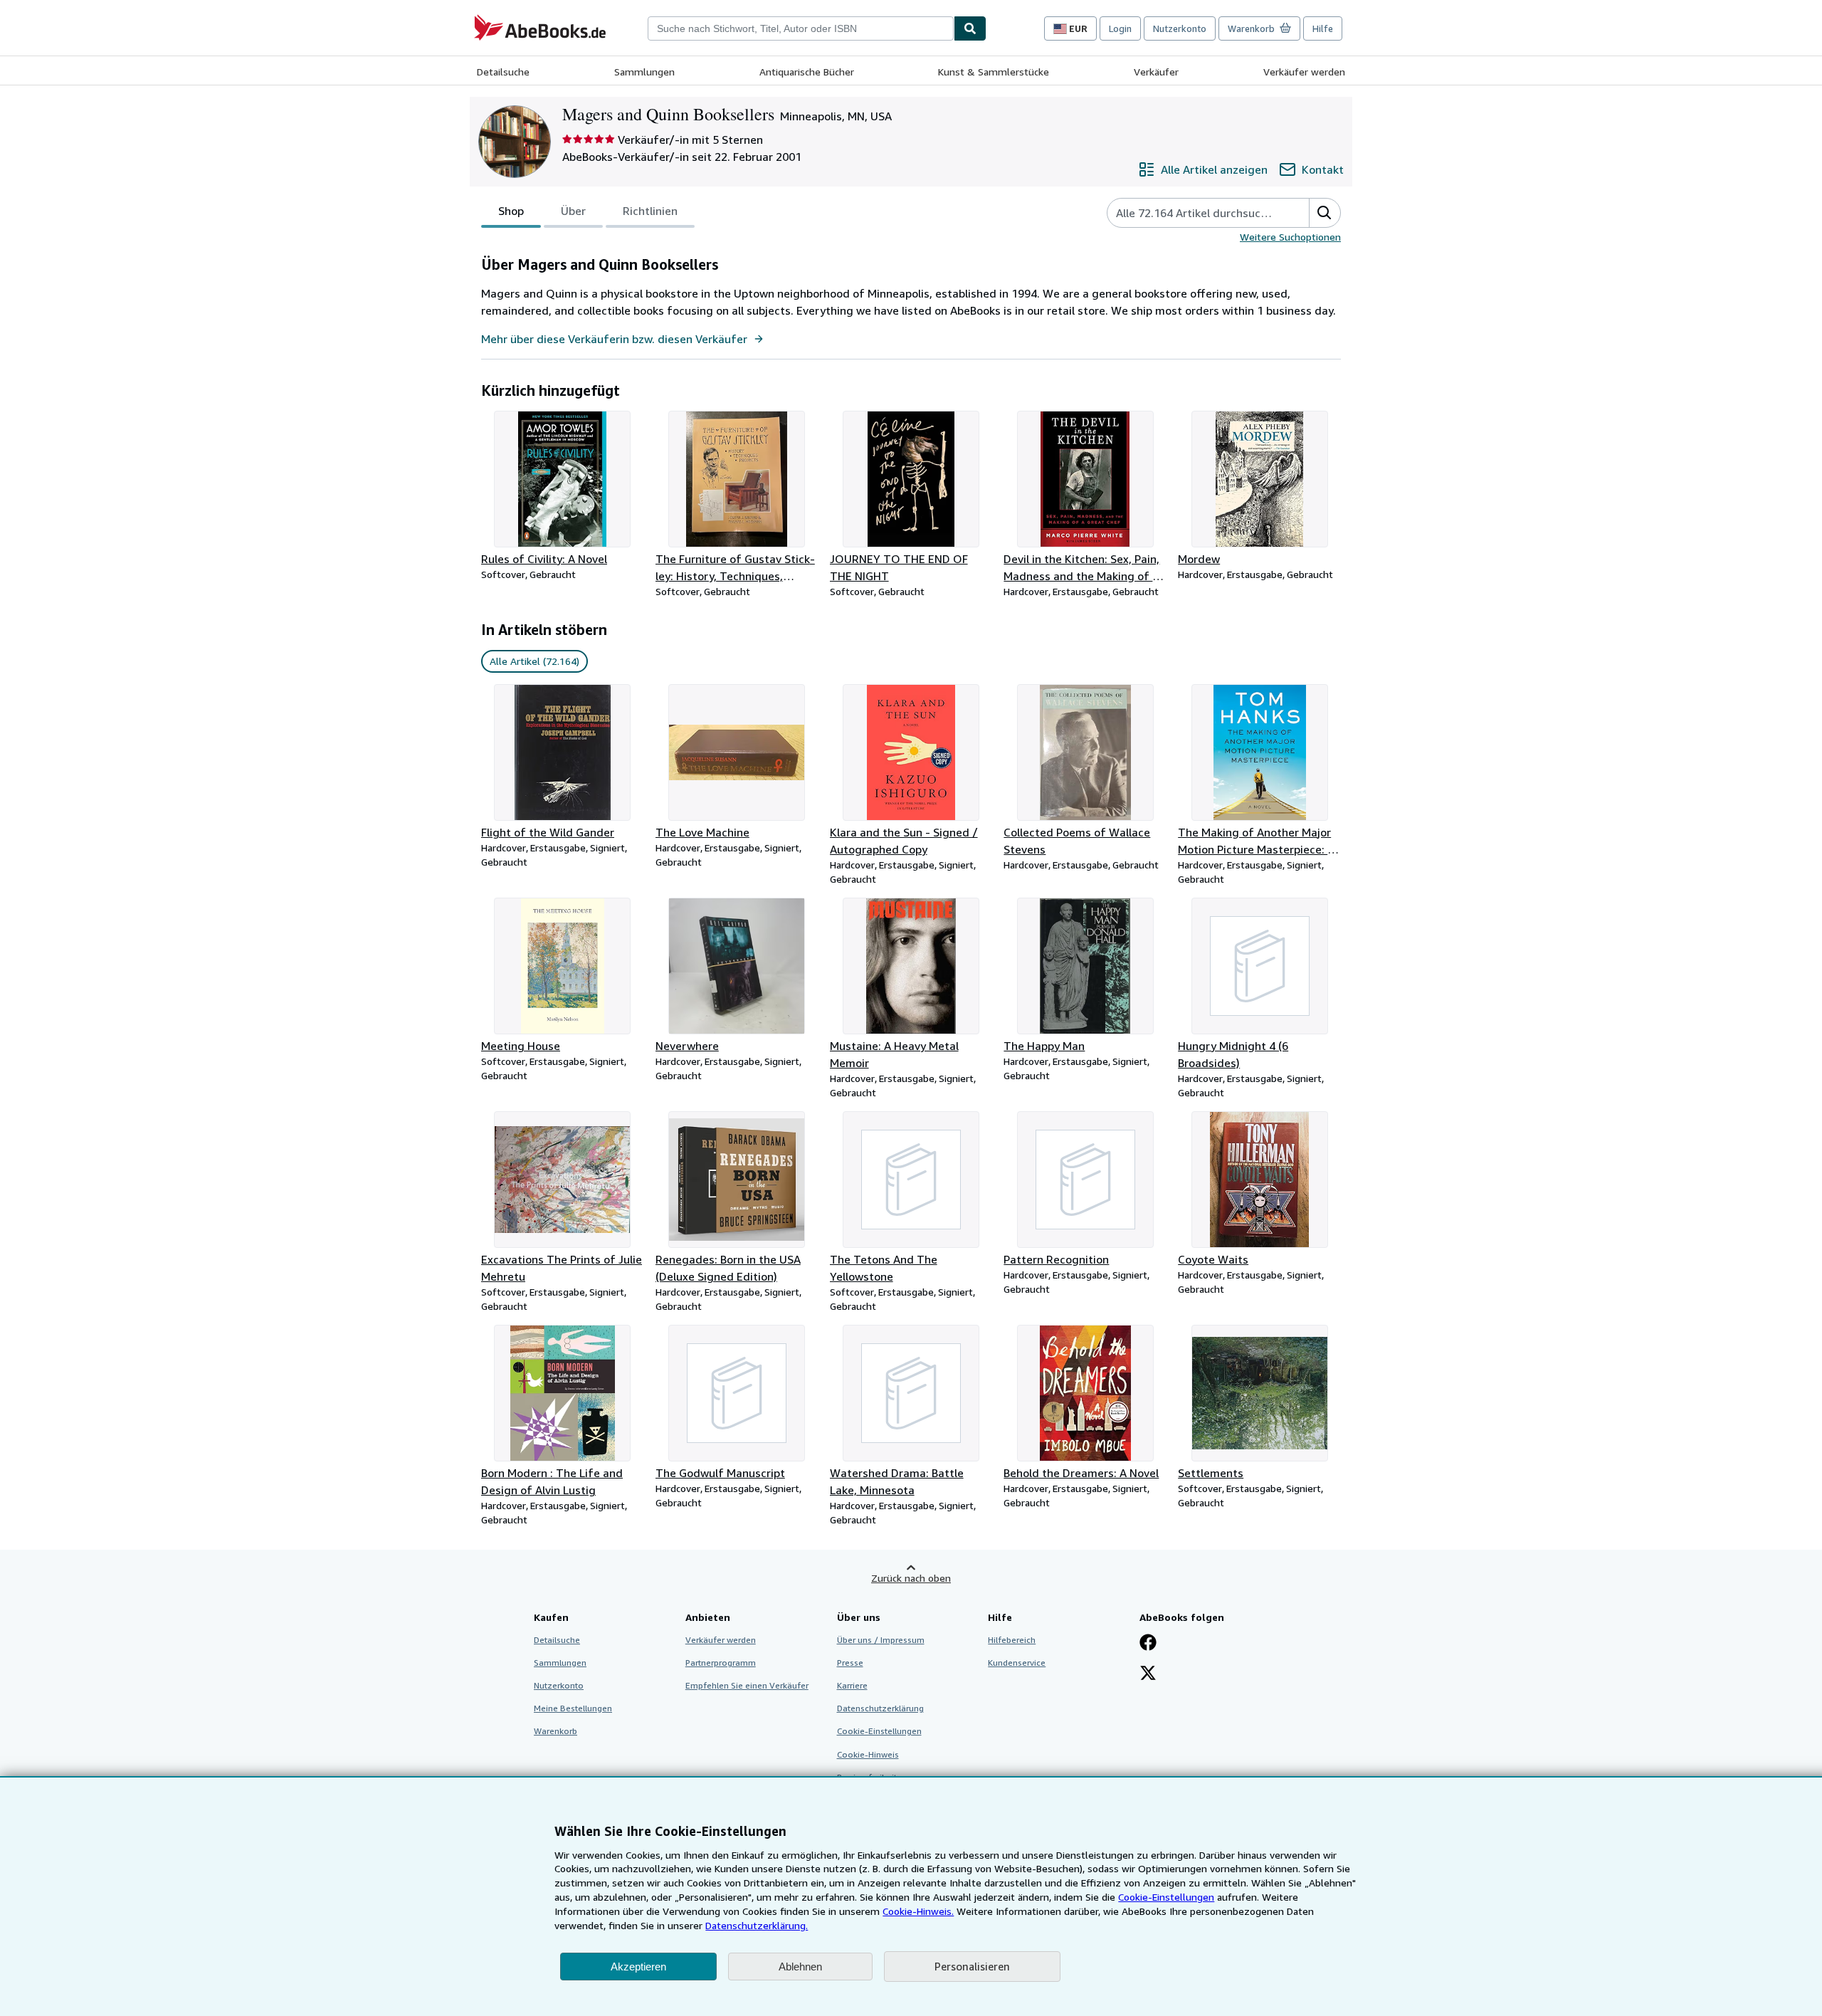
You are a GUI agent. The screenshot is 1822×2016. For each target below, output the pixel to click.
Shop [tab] (511, 211)
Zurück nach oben (911, 1578)
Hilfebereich (1012, 1640)
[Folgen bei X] (1148, 1674)
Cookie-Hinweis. (918, 1911)
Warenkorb (555, 1731)
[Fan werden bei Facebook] (1148, 1644)
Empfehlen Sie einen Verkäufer (747, 1685)
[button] (1325, 213)
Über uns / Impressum (881, 1640)
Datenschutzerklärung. (757, 1925)
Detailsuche (503, 72)
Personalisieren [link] (972, 1966)
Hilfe (1323, 28)
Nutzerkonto (1180, 28)
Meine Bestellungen (573, 1708)
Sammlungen (644, 72)
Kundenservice (1017, 1663)
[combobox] (801, 28)
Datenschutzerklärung (880, 1708)
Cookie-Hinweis (868, 1754)
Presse (850, 1663)
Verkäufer (1156, 72)
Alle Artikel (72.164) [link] (535, 661)
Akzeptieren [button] (638, 1967)
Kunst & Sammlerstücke (994, 72)
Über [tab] (573, 211)
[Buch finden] (970, 28)
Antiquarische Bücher (807, 72)
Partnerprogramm (721, 1663)
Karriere (852, 1685)
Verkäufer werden (1304, 72)
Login (1120, 28)
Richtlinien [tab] (650, 211)
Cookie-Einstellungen (1166, 1897)
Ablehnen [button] (800, 1967)
